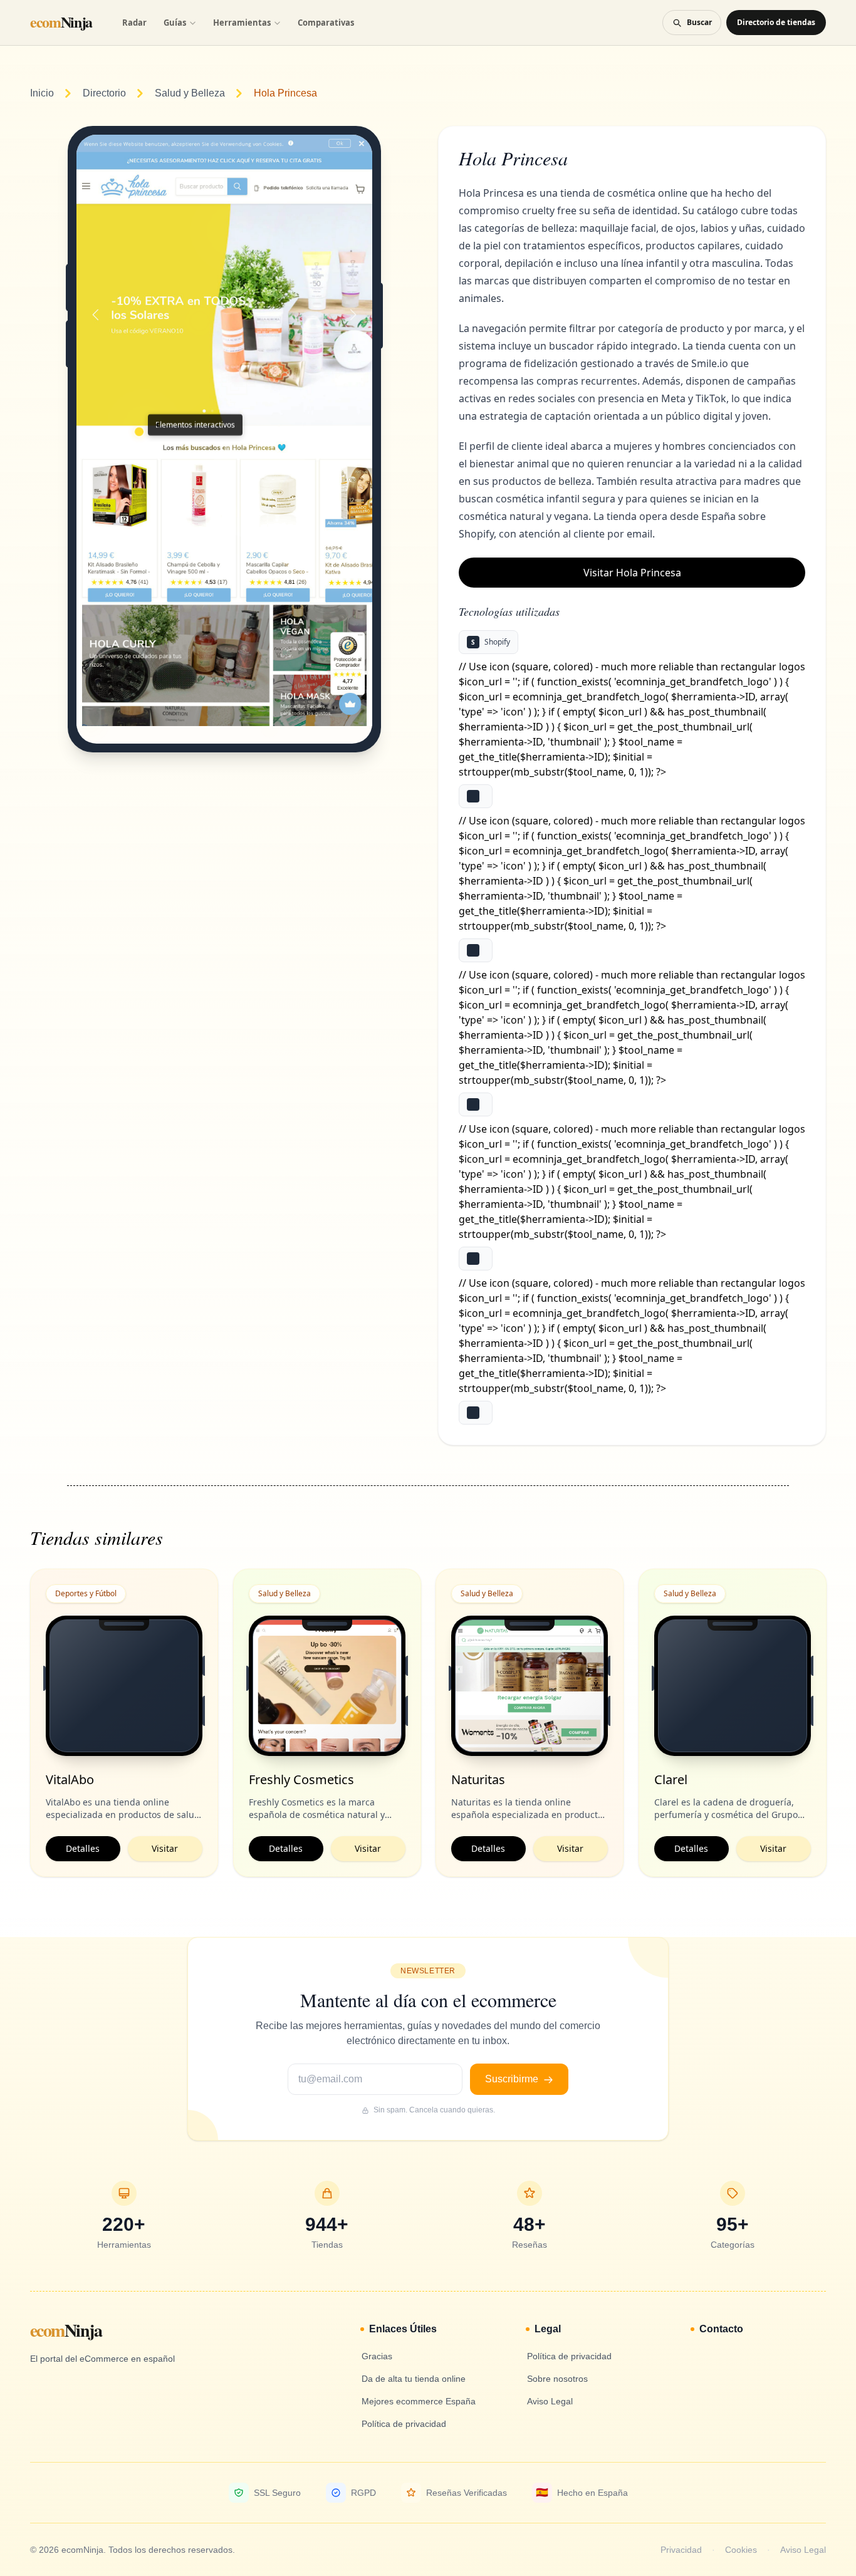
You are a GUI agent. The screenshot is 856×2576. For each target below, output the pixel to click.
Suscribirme (513, 2079)
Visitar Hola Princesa (632, 573)
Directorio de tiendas (776, 22)
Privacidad (681, 2550)
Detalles (83, 1848)
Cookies (741, 2550)
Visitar (165, 1848)
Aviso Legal (803, 2550)
